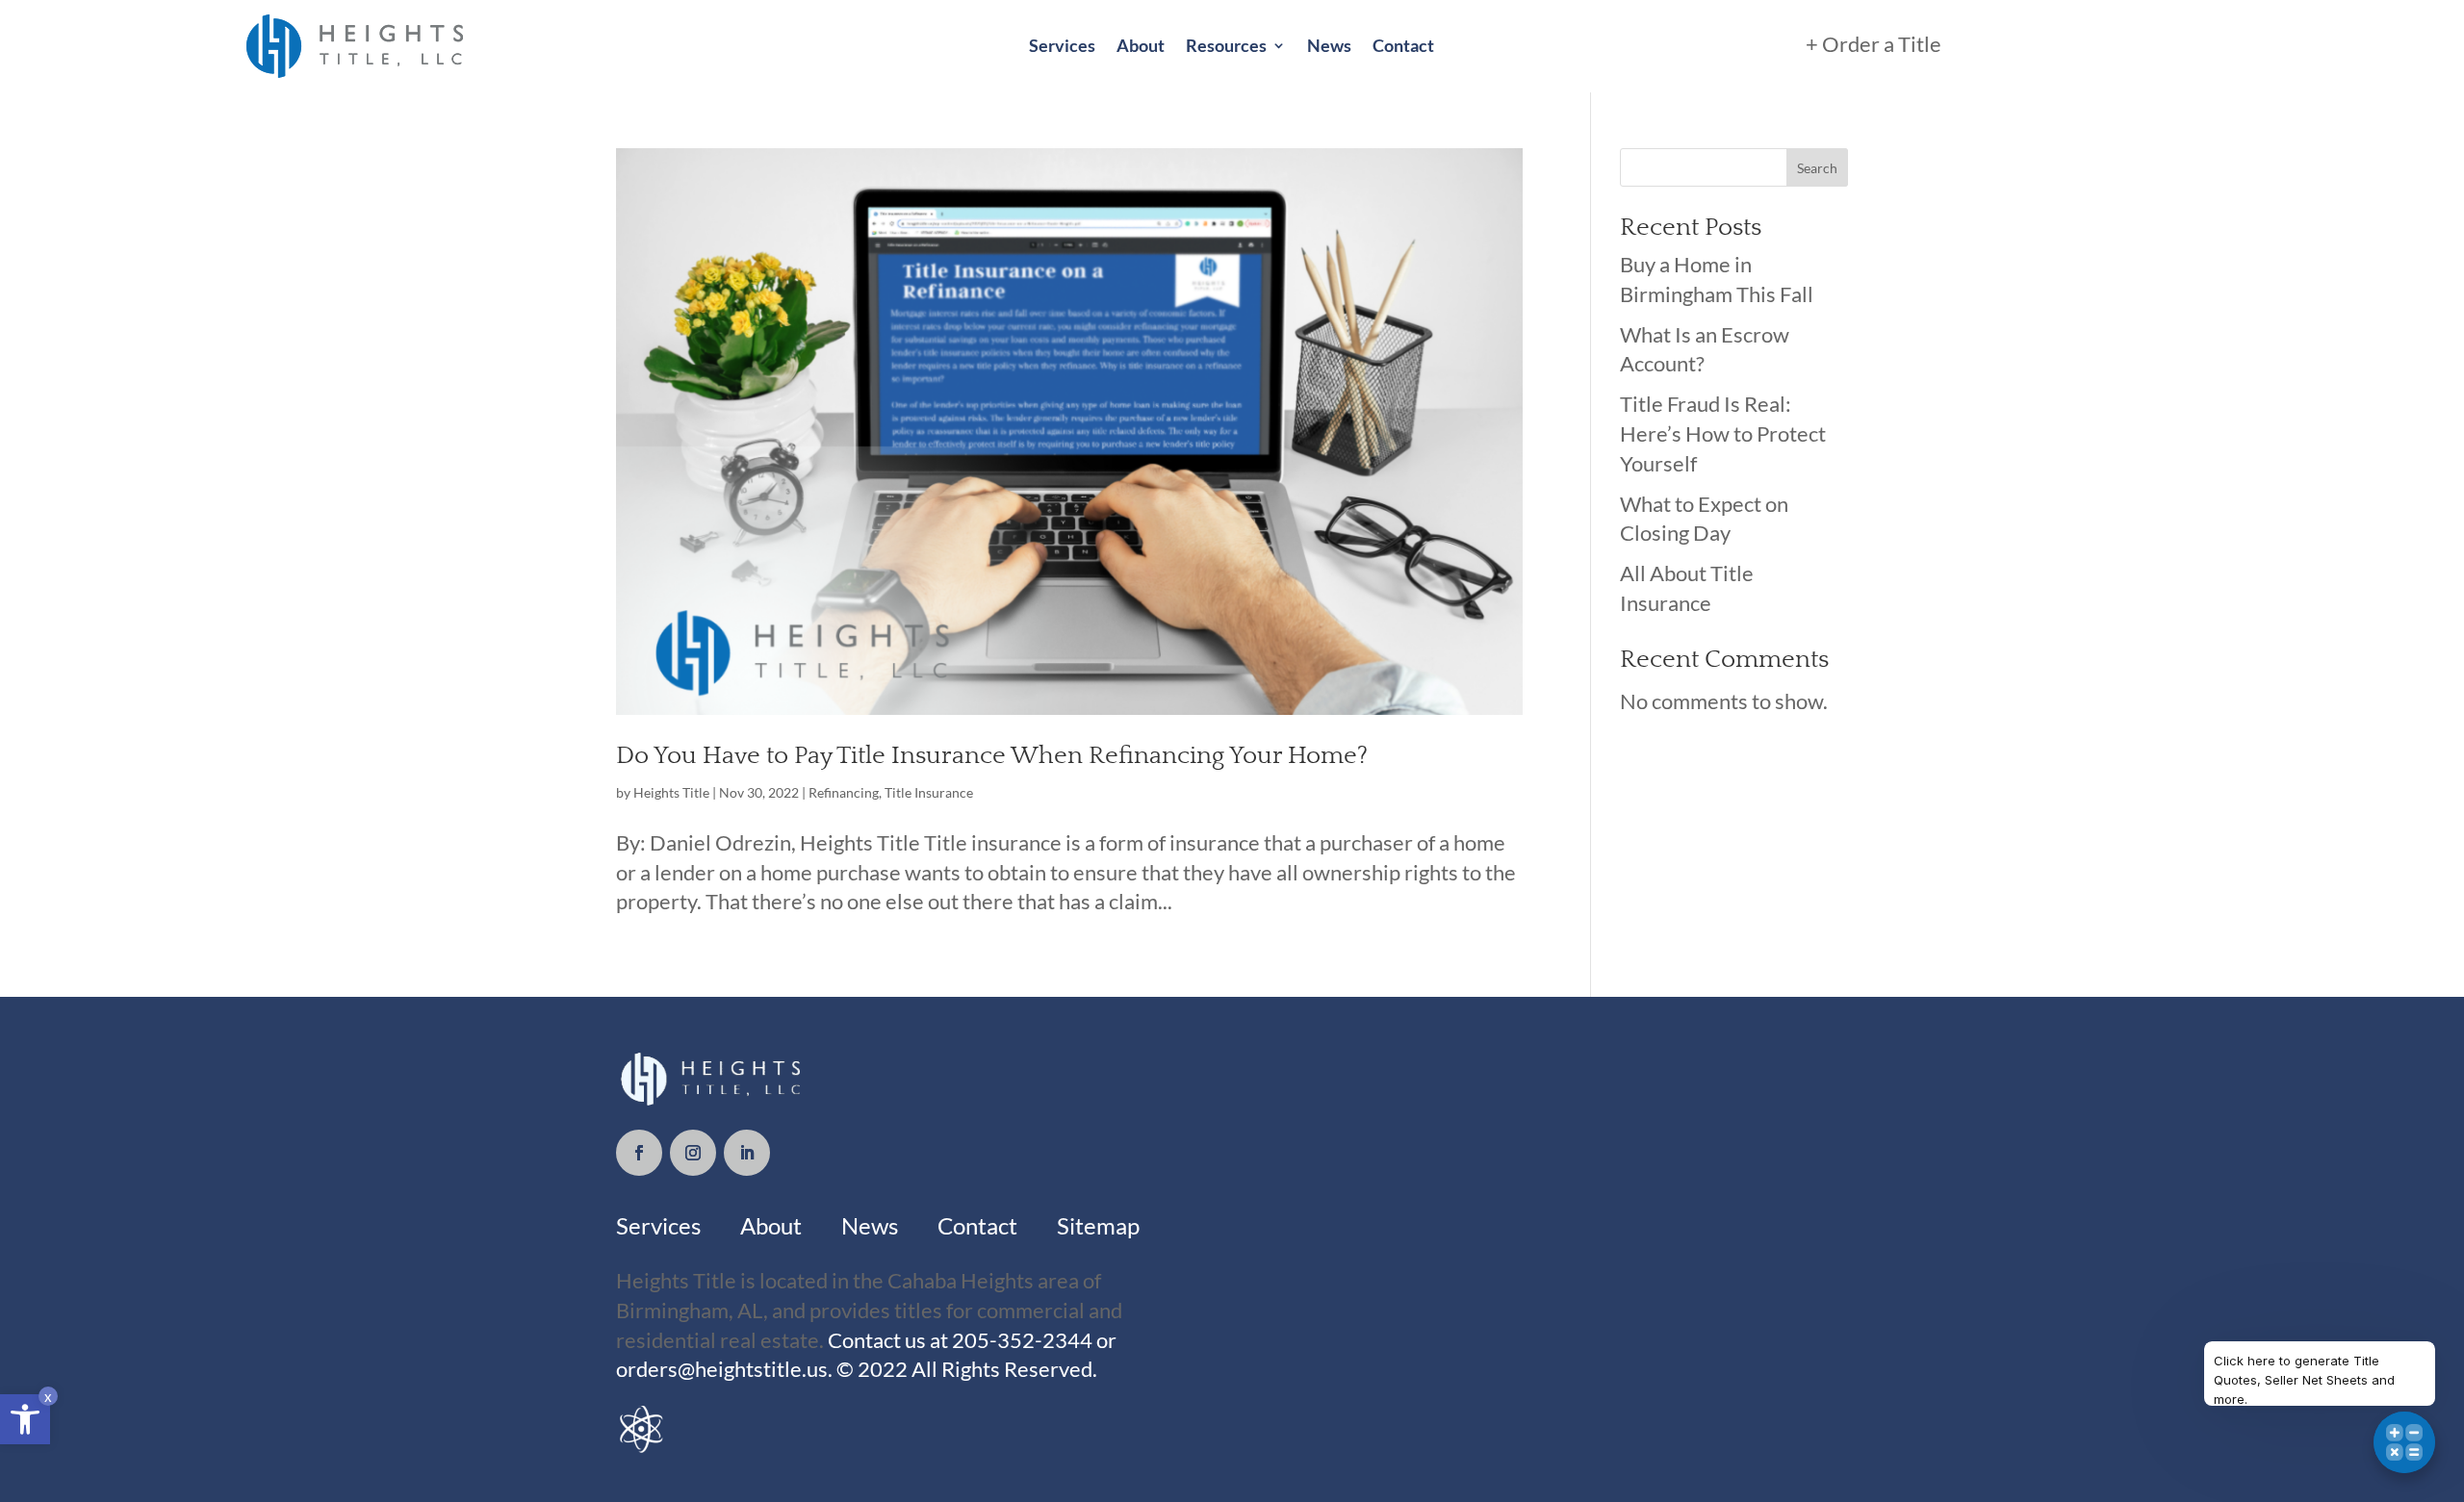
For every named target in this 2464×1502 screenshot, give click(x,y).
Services (1062, 45)
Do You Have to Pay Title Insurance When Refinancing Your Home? (992, 756)
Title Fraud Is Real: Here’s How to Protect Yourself (1723, 433)
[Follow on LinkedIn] (747, 1153)
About (1141, 45)
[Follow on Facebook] (639, 1153)
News (1329, 45)
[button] (25, 1419)
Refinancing (844, 792)
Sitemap (1098, 1225)
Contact (1403, 45)
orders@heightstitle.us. (726, 1369)
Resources (1226, 45)
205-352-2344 (1020, 1340)
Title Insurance (929, 792)
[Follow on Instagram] (693, 1153)
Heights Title (671, 792)
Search (1817, 168)
